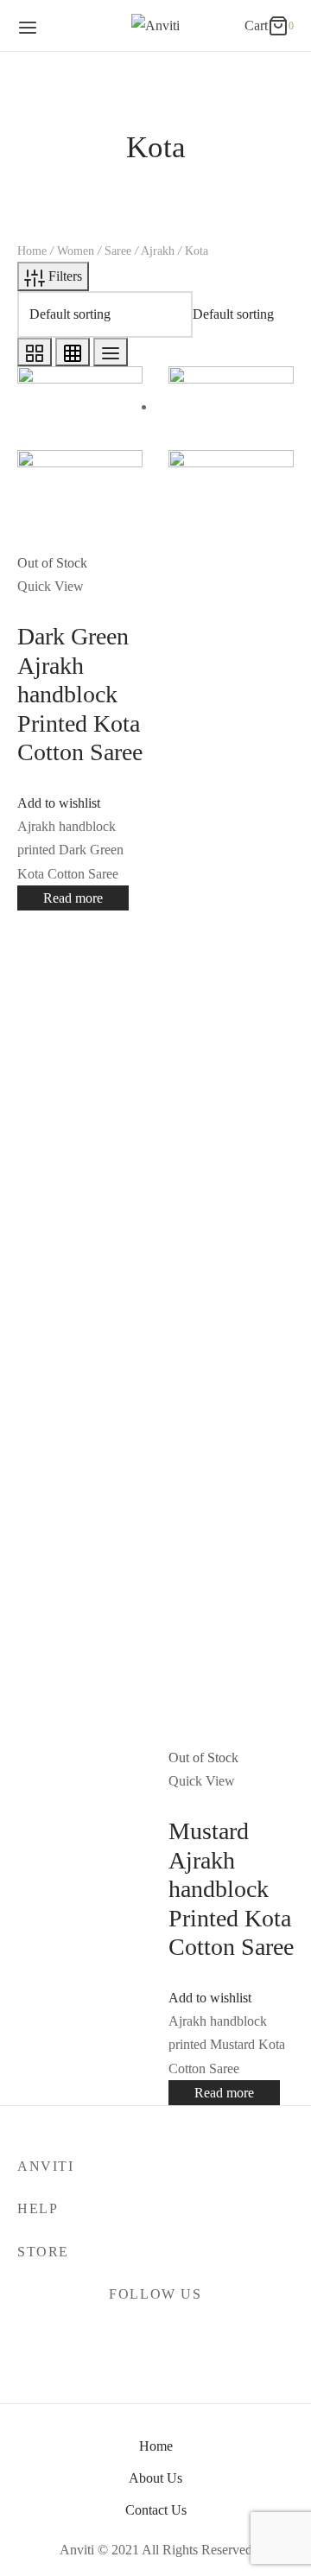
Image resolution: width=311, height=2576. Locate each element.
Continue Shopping (109, 193)
